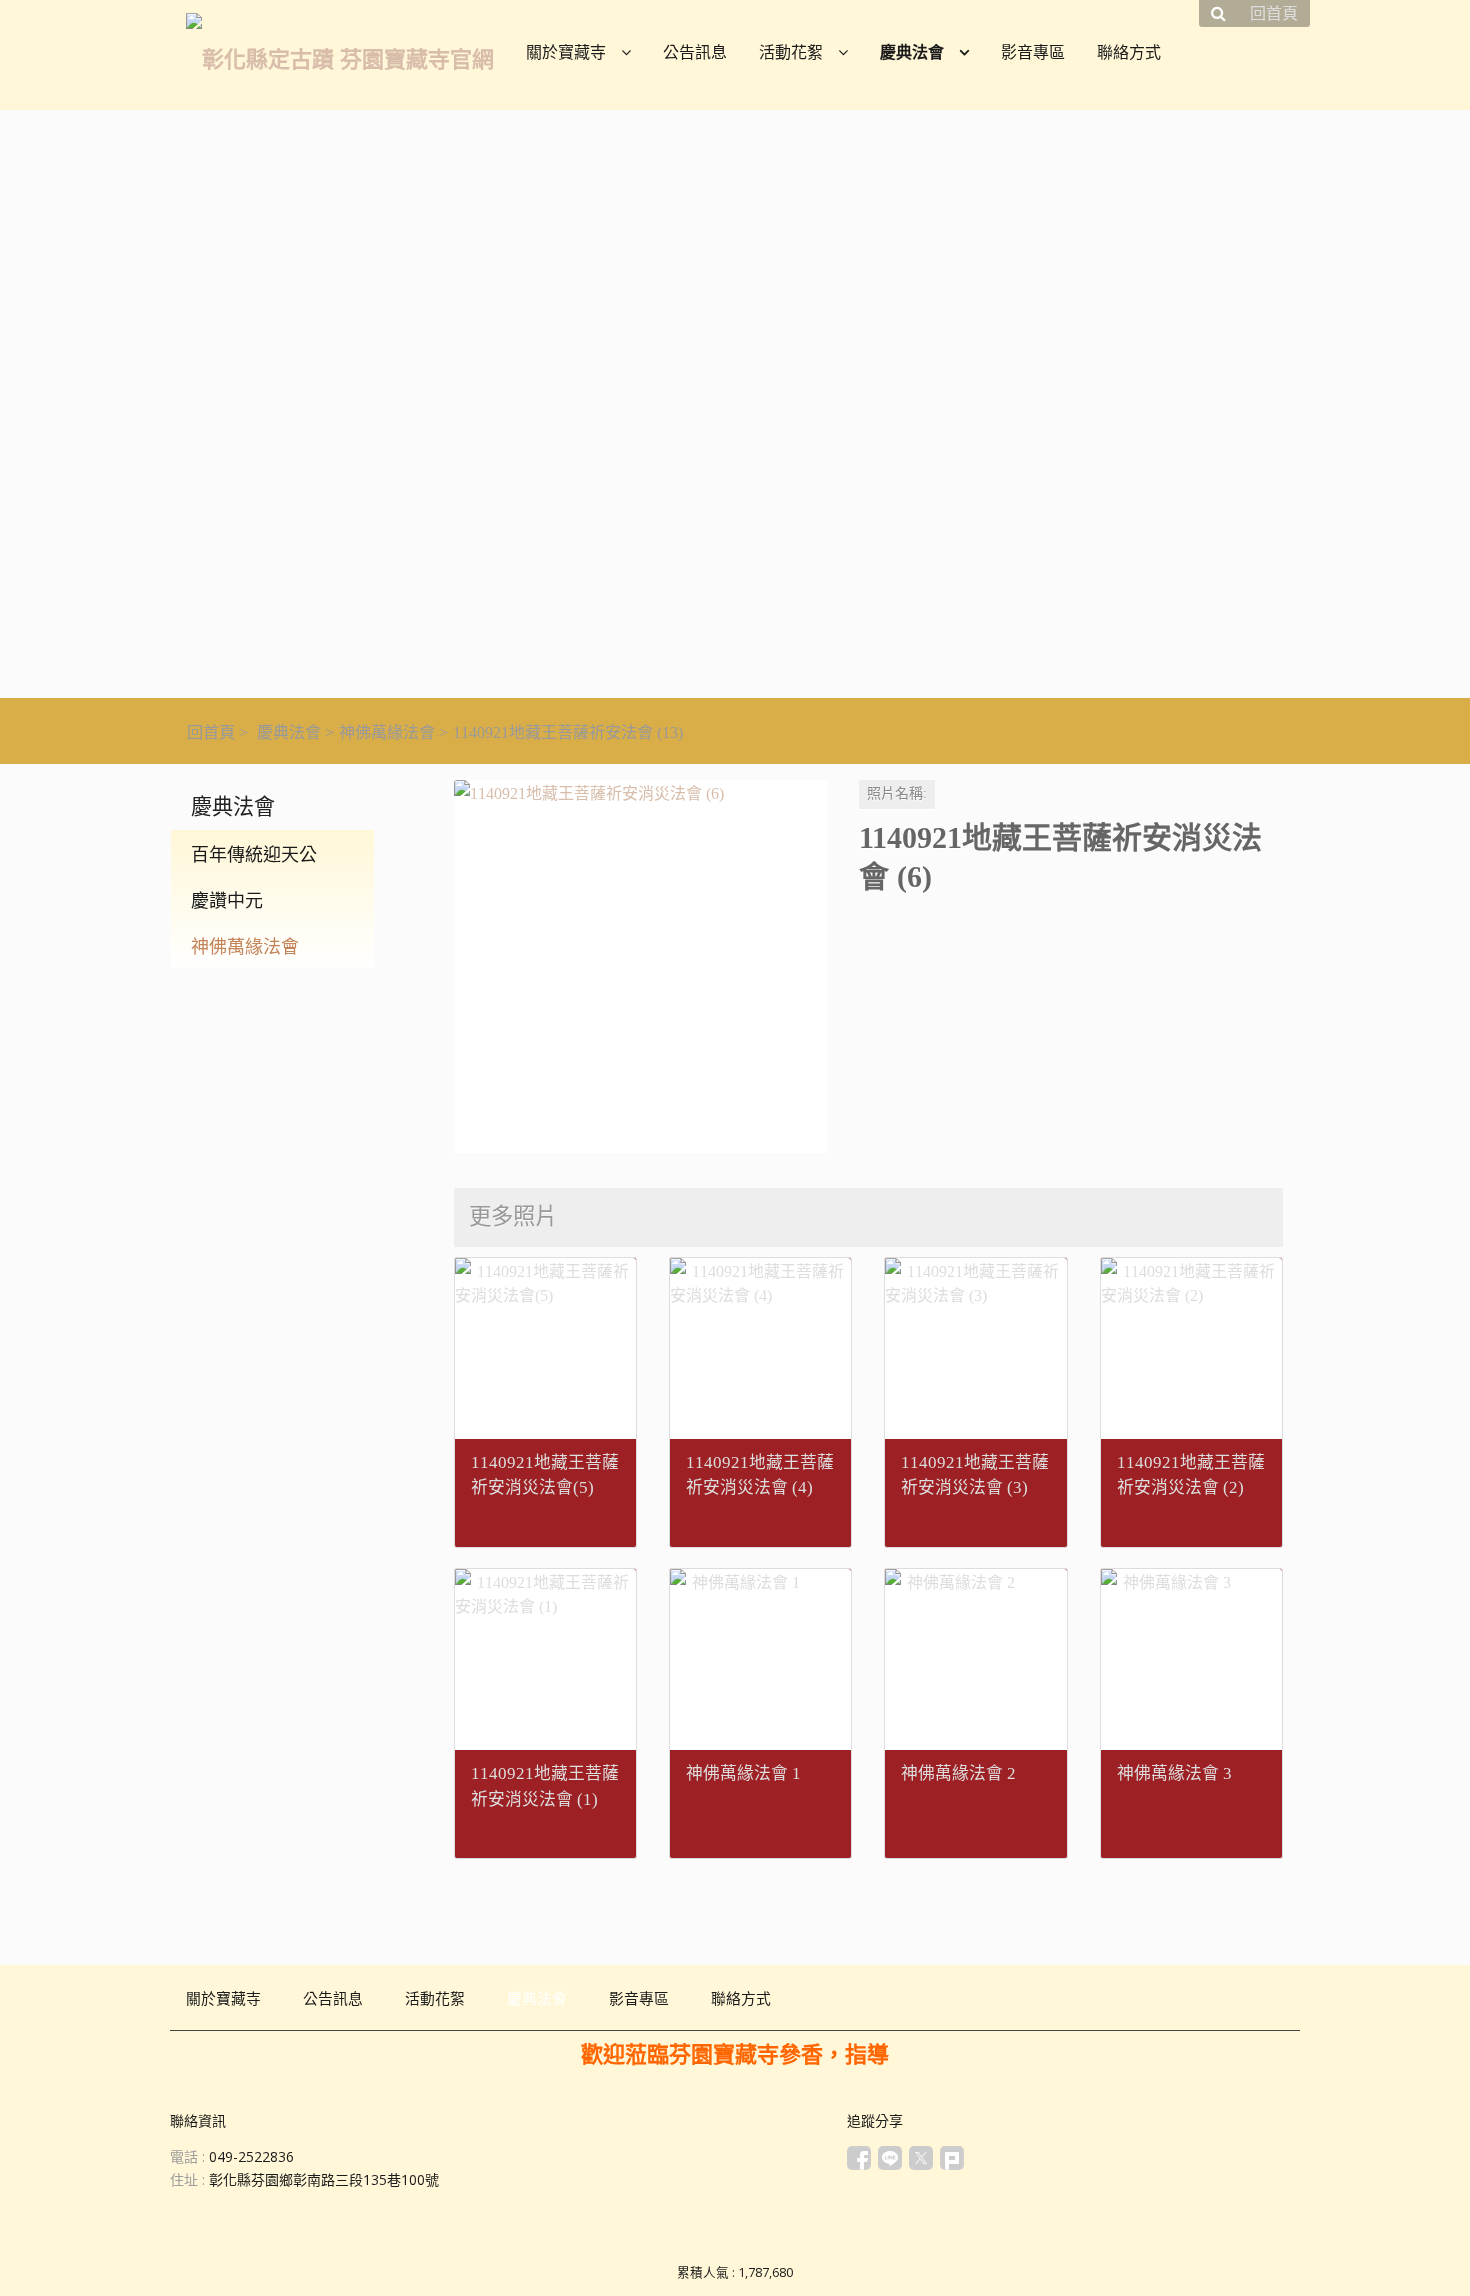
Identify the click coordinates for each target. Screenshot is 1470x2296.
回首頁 (211, 733)
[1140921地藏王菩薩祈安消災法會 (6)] (640, 966)
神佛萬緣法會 (387, 733)
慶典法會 (289, 733)
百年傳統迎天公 (254, 855)
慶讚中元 (227, 901)
